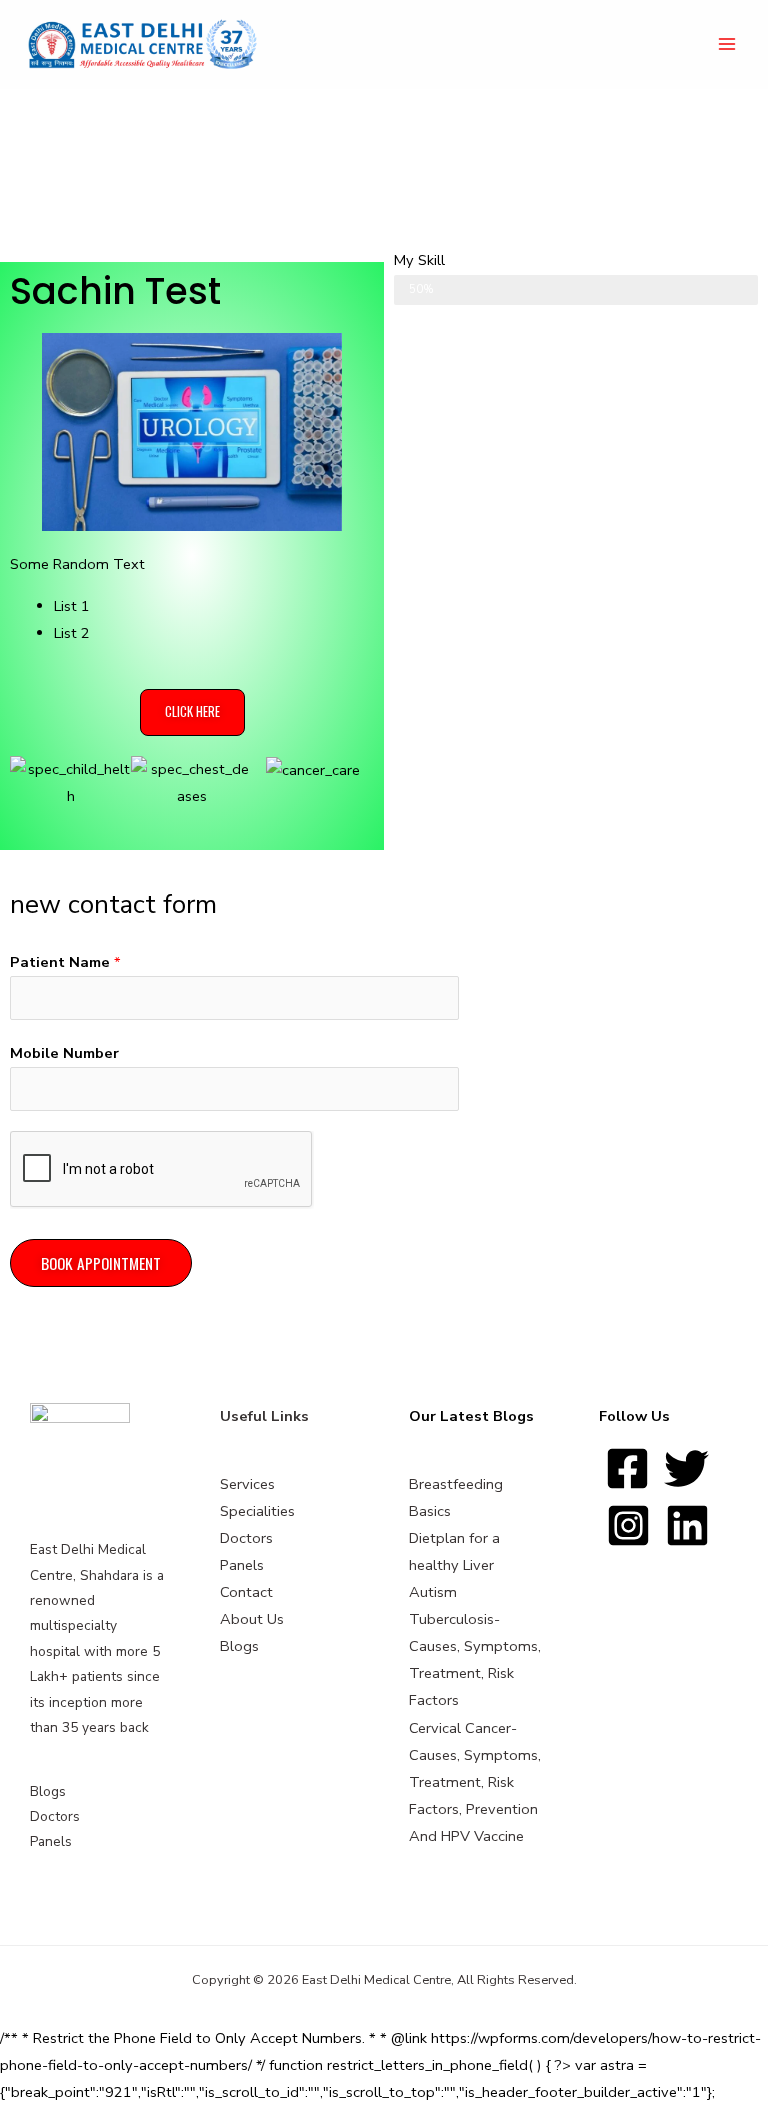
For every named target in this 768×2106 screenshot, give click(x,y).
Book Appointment (101, 1262)
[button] (192, 712)
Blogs (48, 1791)
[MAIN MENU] (727, 45)
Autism (433, 1592)
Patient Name (65, 962)
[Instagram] (628, 1525)
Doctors (55, 1816)
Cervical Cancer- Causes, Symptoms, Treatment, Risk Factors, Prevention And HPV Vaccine (475, 1782)
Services (247, 1484)
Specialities (257, 1511)
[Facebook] (627, 1468)
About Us (252, 1619)
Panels (51, 1841)
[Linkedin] (687, 1525)
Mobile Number (64, 1053)
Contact (246, 1592)
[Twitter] (686, 1468)
